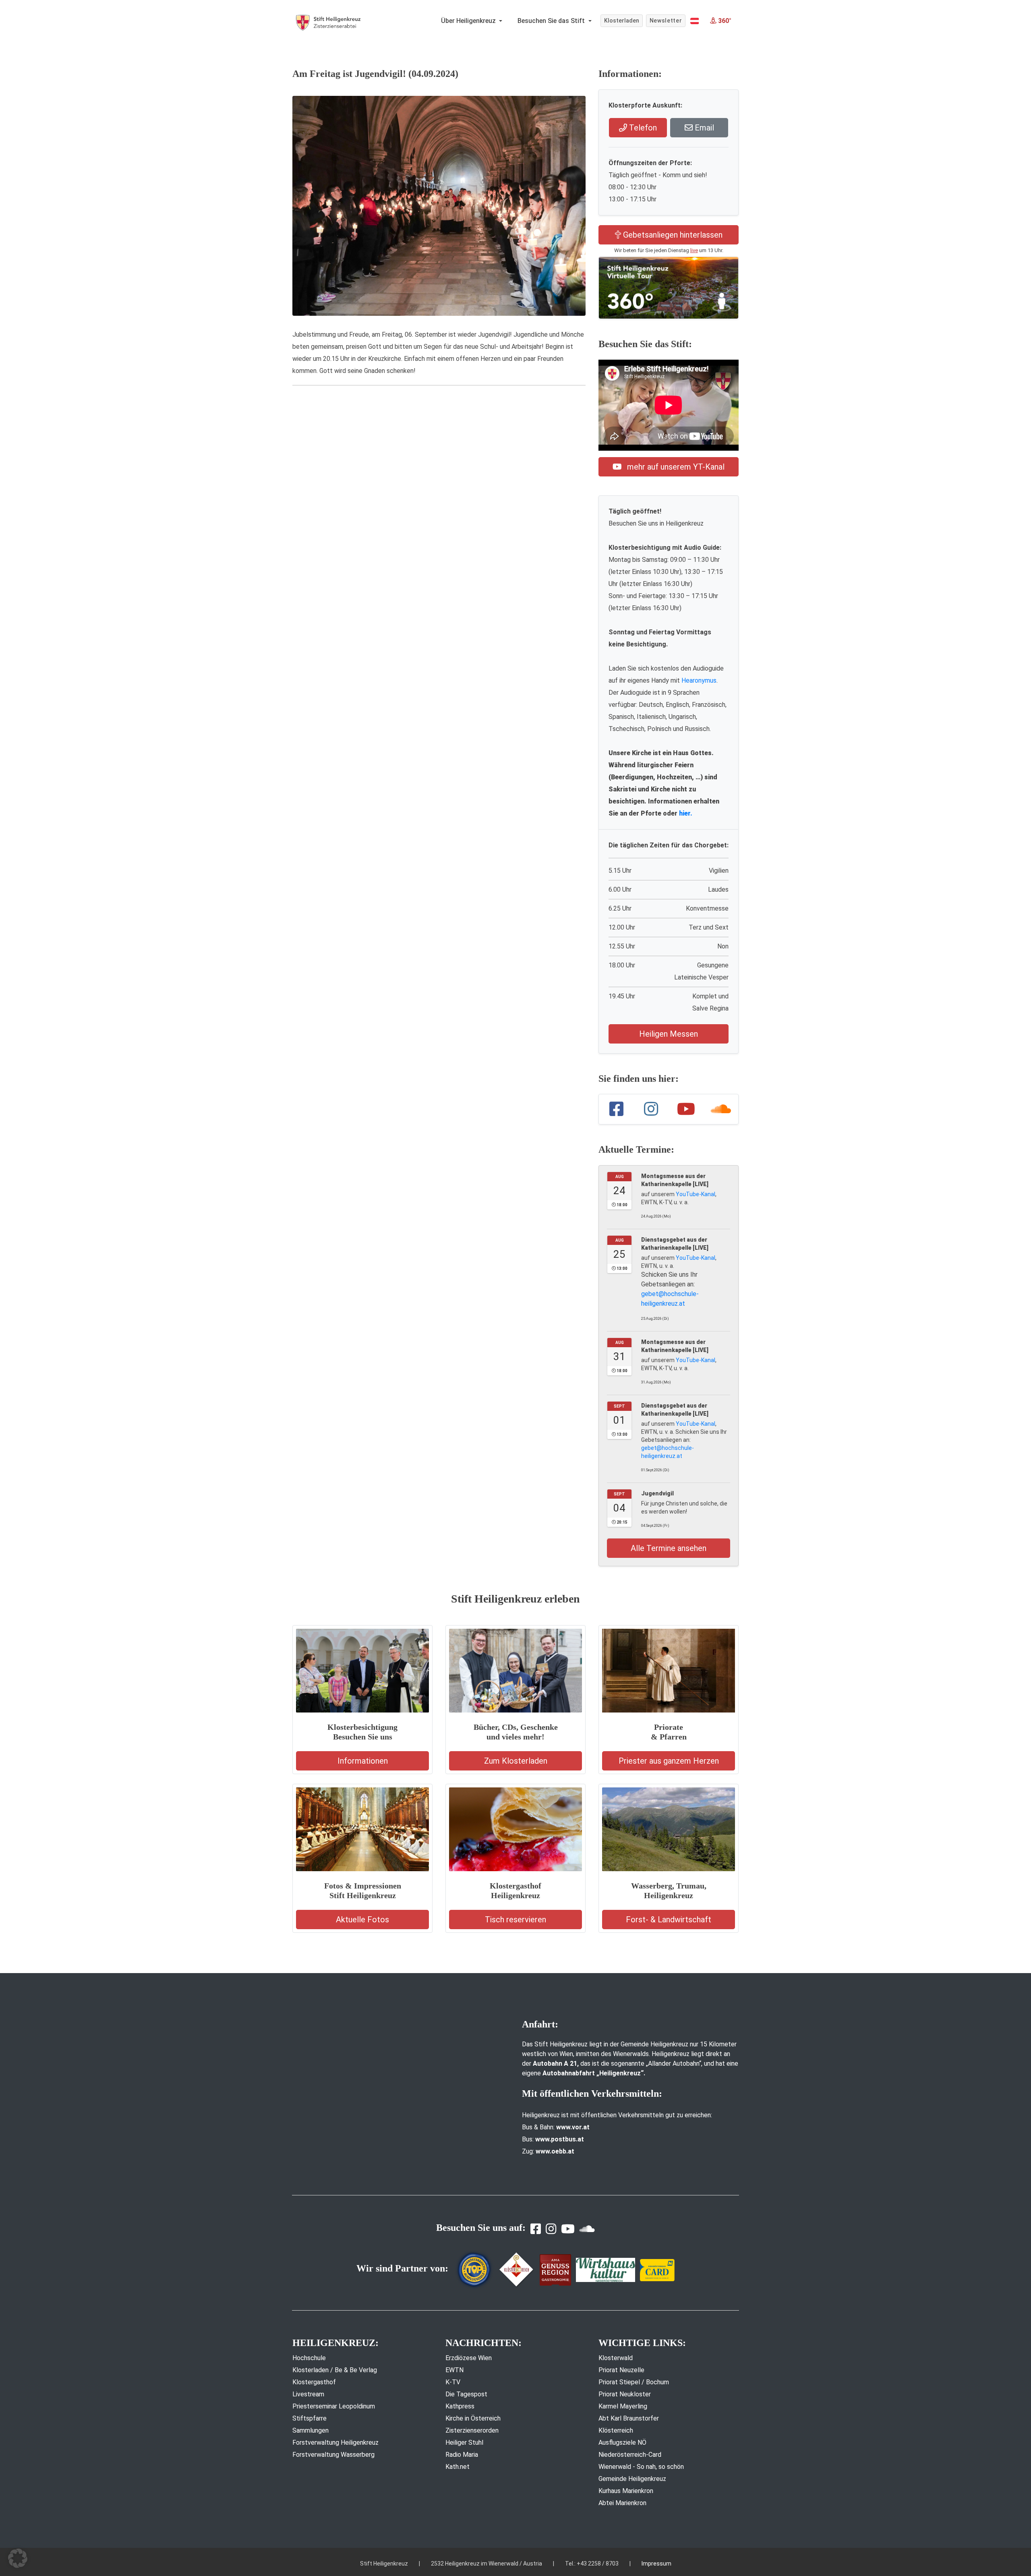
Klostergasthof (314, 2382)
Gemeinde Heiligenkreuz (632, 2479)
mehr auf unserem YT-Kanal (675, 467)
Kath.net (458, 2467)
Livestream (308, 2394)
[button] (695, 21)
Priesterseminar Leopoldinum (334, 2406)
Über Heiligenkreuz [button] (469, 21)
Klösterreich (616, 2430)
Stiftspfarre (310, 2418)
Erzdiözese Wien (469, 2358)
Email (703, 128)
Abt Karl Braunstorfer (629, 2418)
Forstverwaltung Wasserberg (333, 2455)
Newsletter (666, 21)
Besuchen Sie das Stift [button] (552, 21)
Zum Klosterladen (516, 1761)
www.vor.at (573, 2127)
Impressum (656, 2564)
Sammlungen (311, 2430)
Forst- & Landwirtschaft (669, 1920)
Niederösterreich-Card (630, 2455)
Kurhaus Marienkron (626, 2491)
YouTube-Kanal (696, 1194)
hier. (686, 813)
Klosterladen (622, 21)
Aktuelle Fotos (362, 1920)
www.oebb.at (555, 2151)
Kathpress (460, 2406)
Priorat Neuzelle (621, 2370)
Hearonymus (699, 680)
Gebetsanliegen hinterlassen (672, 235)
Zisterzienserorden (472, 2430)
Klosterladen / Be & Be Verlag (335, 2370)
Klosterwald (616, 2358)
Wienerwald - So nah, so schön (641, 2467)
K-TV (453, 2382)
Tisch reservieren (515, 1920)
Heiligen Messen (669, 1034)
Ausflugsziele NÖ (622, 2442)
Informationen (363, 1761)
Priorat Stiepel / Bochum (634, 2382)
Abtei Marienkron (622, 2503)
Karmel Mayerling (623, 2406)
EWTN (454, 2370)
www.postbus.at (560, 2139)
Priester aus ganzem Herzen (669, 1761)
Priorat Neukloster (625, 2394)
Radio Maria (462, 2455)
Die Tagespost (466, 2394)
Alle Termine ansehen (669, 1548)
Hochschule (309, 2358)
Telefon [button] (642, 128)
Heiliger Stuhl (464, 2442)
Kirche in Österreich (473, 2418)
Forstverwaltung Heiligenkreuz (335, 2442)
